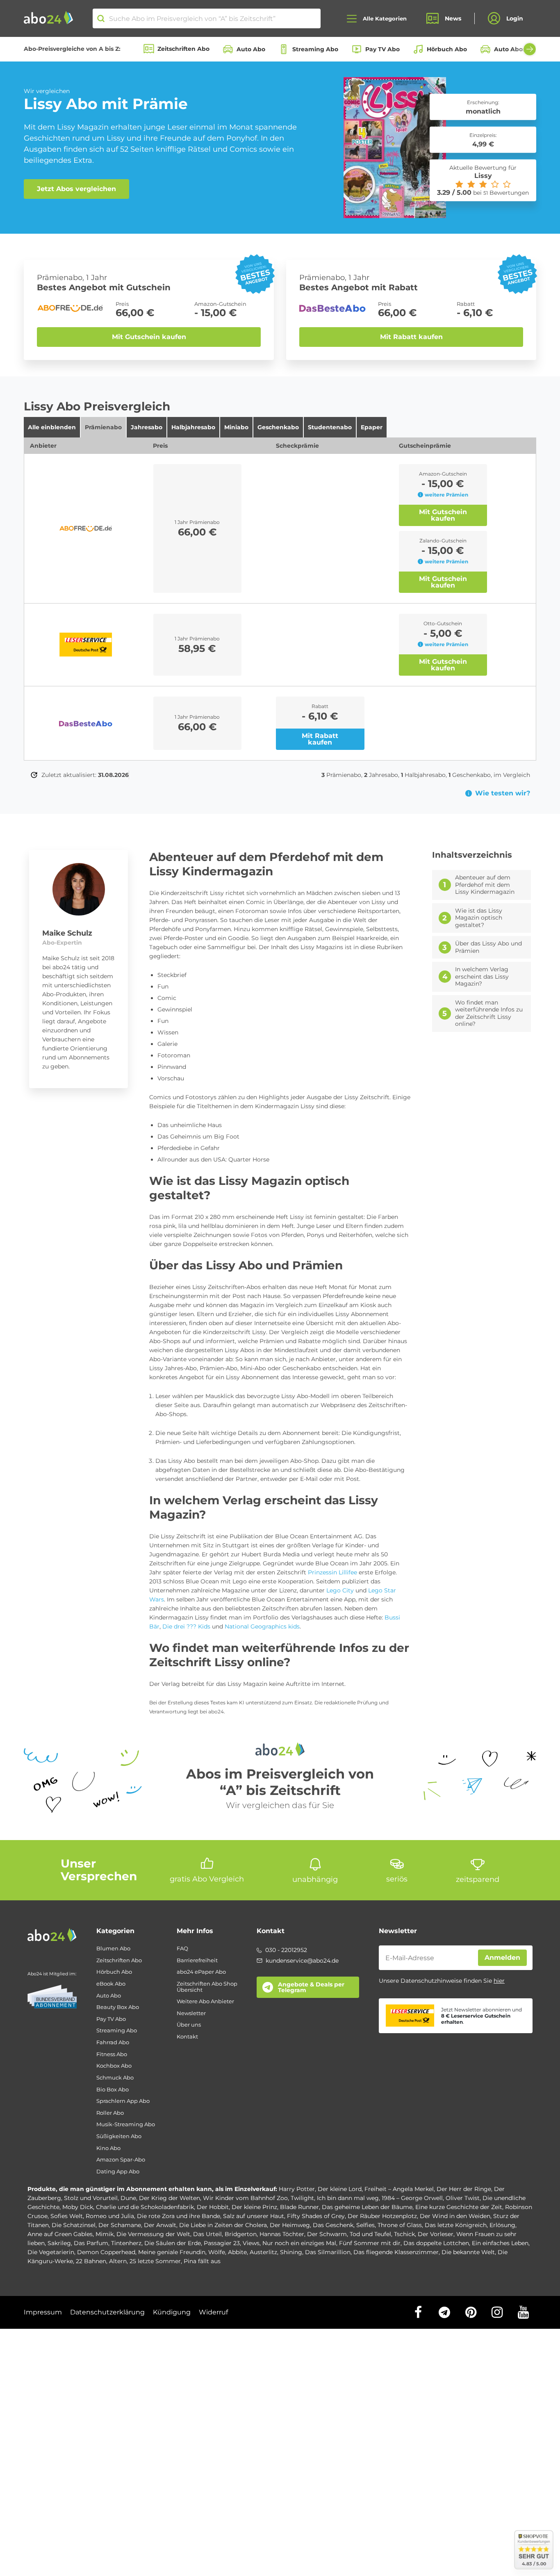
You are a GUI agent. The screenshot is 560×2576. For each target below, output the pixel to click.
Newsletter (191, 2013)
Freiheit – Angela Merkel (399, 2189)
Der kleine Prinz (254, 2207)
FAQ (182, 1949)
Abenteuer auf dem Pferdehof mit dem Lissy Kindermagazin (485, 885)
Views (251, 2243)
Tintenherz (126, 2243)
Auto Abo (251, 49)
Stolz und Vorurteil (91, 2198)
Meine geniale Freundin (172, 2252)
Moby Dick (78, 2207)
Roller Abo (110, 2113)
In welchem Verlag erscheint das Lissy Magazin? (482, 977)
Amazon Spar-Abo (121, 2160)
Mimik (105, 2234)
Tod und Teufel (370, 2234)
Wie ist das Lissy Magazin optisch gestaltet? (479, 918)
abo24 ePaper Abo (201, 1972)
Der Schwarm (327, 2234)
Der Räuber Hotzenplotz (382, 2216)
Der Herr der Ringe (464, 2189)
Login (515, 18)
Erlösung (502, 2225)
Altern (118, 2261)
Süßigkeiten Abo (119, 2136)
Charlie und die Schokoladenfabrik (145, 2207)
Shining (291, 2252)
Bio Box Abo (113, 2090)
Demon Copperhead (106, 2252)
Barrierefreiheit (197, 1960)
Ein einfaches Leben (500, 2243)
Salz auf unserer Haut (254, 2216)
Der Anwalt (160, 2225)
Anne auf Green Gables (60, 2234)
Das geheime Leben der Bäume (367, 2207)
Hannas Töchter (282, 2234)
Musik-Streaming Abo (126, 2124)
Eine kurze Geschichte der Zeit (459, 2207)
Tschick (404, 2234)
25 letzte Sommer (155, 2261)
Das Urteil (207, 2234)
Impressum (43, 2312)
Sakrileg (59, 2243)
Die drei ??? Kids (186, 1626)
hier (499, 1981)
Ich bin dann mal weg (348, 2198)
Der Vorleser (436, 2234)
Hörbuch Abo (447, 49)
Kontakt (187, 2037)
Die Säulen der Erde (173, 2243)
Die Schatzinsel (74, 2225)
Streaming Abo (315, 49)
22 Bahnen (91, 2261)
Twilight (302, 2198)
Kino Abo (108, 2148)
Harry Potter (297, 2189)
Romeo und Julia (110, 2216)
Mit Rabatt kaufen (411, 337)
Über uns (189, 2025)
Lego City (340, 1590)
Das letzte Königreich (456, 2225)
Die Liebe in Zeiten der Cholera (223, 2225)
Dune (128, 2198)
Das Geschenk (333, 2225)
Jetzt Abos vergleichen (76, 189)
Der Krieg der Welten (170, 2198)
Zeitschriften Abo (183, 49)
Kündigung (172, 2312)
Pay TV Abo (382, 49)
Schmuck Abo (115, 2078)
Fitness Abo (112, 2054)
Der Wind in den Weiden (455, 2216)
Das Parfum (91, 2243)
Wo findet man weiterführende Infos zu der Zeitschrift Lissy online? (489, 1014)
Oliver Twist (463, 2198)
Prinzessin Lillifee (332, 1572)
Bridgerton (241, 2234)
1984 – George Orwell (412, 2198)
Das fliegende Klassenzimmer (396, 2252)
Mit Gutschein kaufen (149, 337)
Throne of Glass (400, 2225)
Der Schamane (120, 2225)
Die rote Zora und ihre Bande (179, 2216)
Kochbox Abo (114, 2066)
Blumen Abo (113, 1949)
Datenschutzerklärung (107, 2312)
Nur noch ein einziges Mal (299, 2243)
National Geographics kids (262, 1626)
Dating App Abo (118, 2172)
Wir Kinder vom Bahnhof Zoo (245, 2198)
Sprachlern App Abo (123, 2101)
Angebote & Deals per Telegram (311, 1987)
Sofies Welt (67, 2216)
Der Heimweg (290, 2225)
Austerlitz (263, 2252)
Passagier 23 (222, 2243)
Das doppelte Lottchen (436, 2243)
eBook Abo (111, 1984)
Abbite (237, 2252)
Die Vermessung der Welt (153, 2234)
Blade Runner (299, 2207)
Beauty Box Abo (118, 2007)
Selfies (365, 2225)
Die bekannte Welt (468, 2252)
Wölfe (217, 2252)
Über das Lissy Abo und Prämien (488, 947)
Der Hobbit (213, 2207)
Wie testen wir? (503, 793)
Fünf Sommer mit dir (370, 2243)
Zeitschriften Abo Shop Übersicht (207, 1987)
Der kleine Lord (340, 2189)
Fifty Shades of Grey (316, 2216)
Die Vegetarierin (51, 2252)
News (453, 18)
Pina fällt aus (202, 2261)
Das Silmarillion (328, 2252)
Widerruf (213, 2312)
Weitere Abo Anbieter (205, 2001)
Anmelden (502, 1958)
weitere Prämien (446, 495)
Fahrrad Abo (113, 2042)
